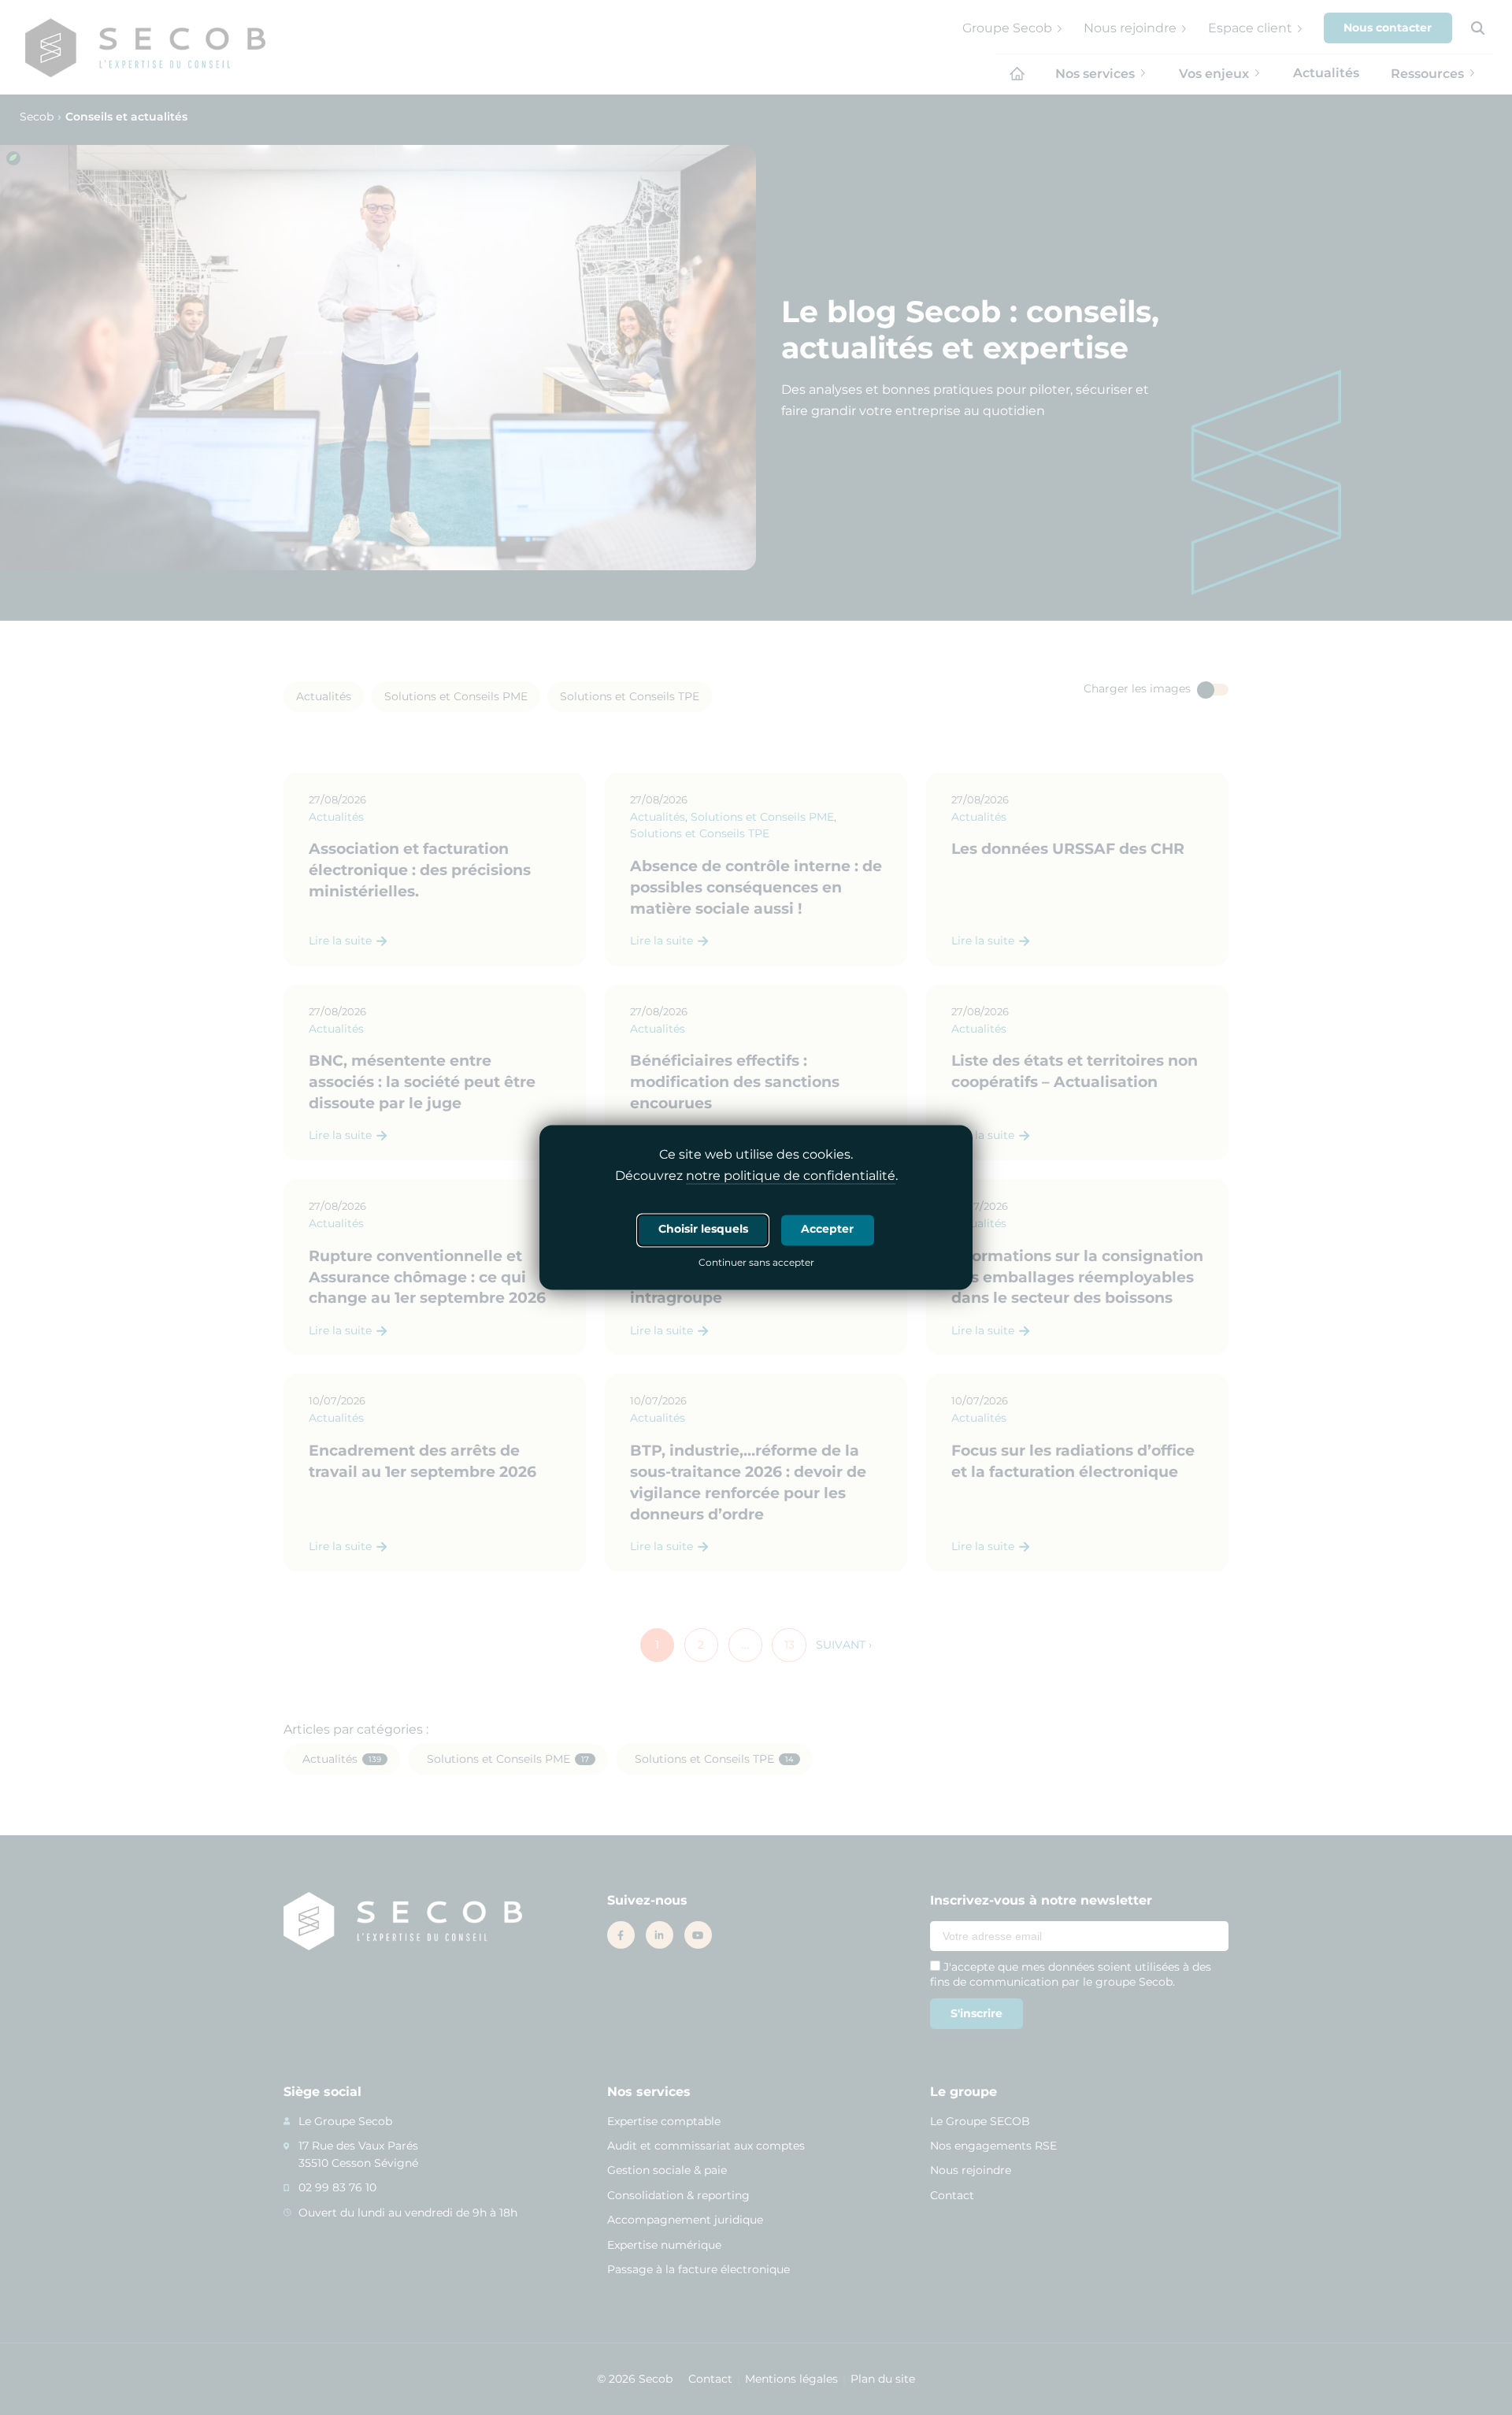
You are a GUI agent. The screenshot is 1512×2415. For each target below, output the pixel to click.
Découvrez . (756, 1176)
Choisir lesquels (703, 1230)
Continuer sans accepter (756, 1264)
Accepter (827, 1230)
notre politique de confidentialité (791, 1176)
